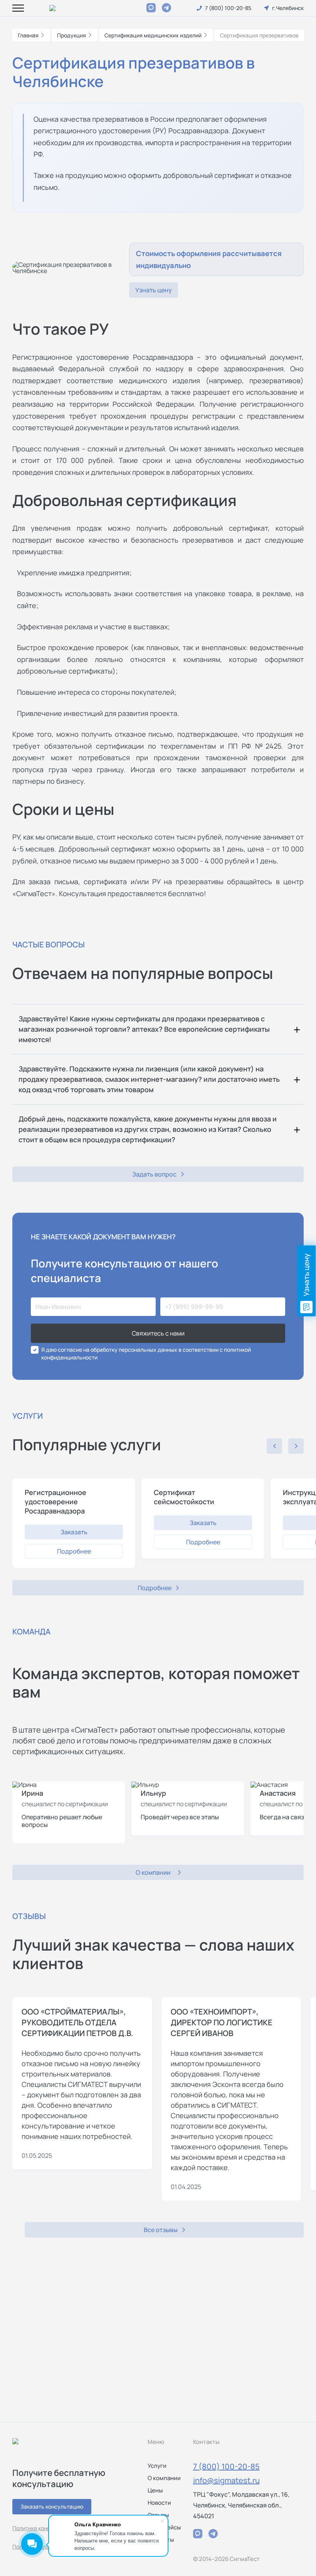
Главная (28, 35)
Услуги (157, 2466)
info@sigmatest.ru (226, 2480)
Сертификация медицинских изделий (153, 35)
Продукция (71, 35)
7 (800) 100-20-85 (226, 2466)
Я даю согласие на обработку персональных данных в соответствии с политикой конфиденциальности (146, 1353)
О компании (164, 2478)
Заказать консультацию (52, 2506)
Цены (155, 2490)
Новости (159, 2503)
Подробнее (74, 1551)
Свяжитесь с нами (158, 1333)
